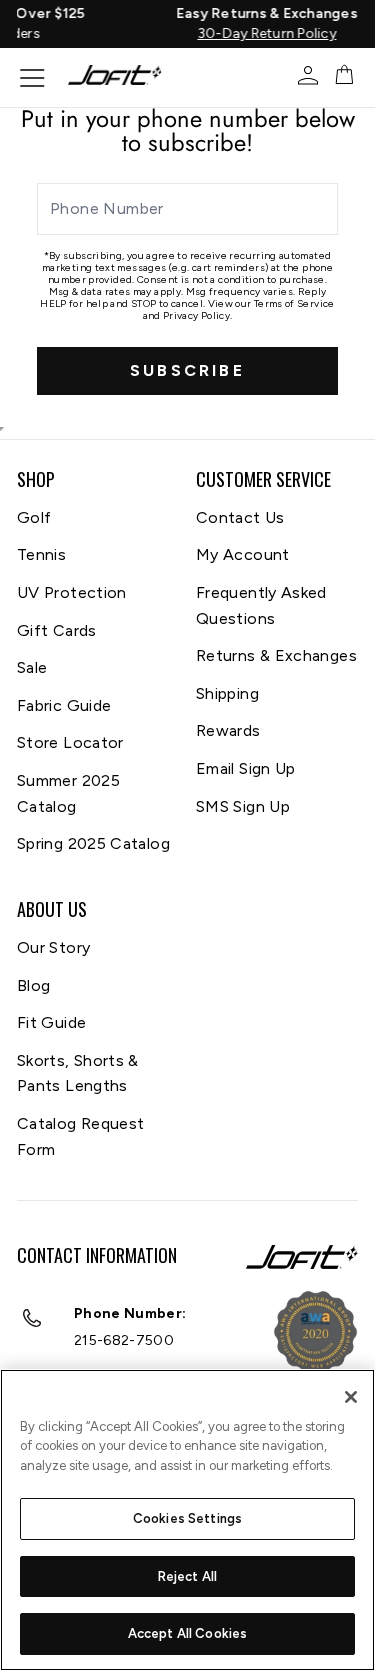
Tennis (41, 554)
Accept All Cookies (187, 1633)
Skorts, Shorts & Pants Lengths (78, 1073)
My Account (243, 554)
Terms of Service (294, 303)
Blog (33, 985)
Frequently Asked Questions (261, 605)
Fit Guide (51, 1022)
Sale (32, 667)
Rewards (228, 730)
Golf (34, 517)
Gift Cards (57, 630)
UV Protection (72, 592)
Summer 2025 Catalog (68, 793)
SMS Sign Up (243, 806)
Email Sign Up (246, 768)
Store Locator (70, 742)
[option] (203, 24)
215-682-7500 (124, 1340)
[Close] (351, 1397)
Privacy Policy (196, 315)
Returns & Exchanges (276, 655)
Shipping (227, 693)
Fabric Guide (64, 705)
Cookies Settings (187, 1518)
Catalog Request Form (80, 1136)
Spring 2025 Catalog (93, 843)
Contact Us (240, 517)
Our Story (53, 947)
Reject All (187, 1576)
